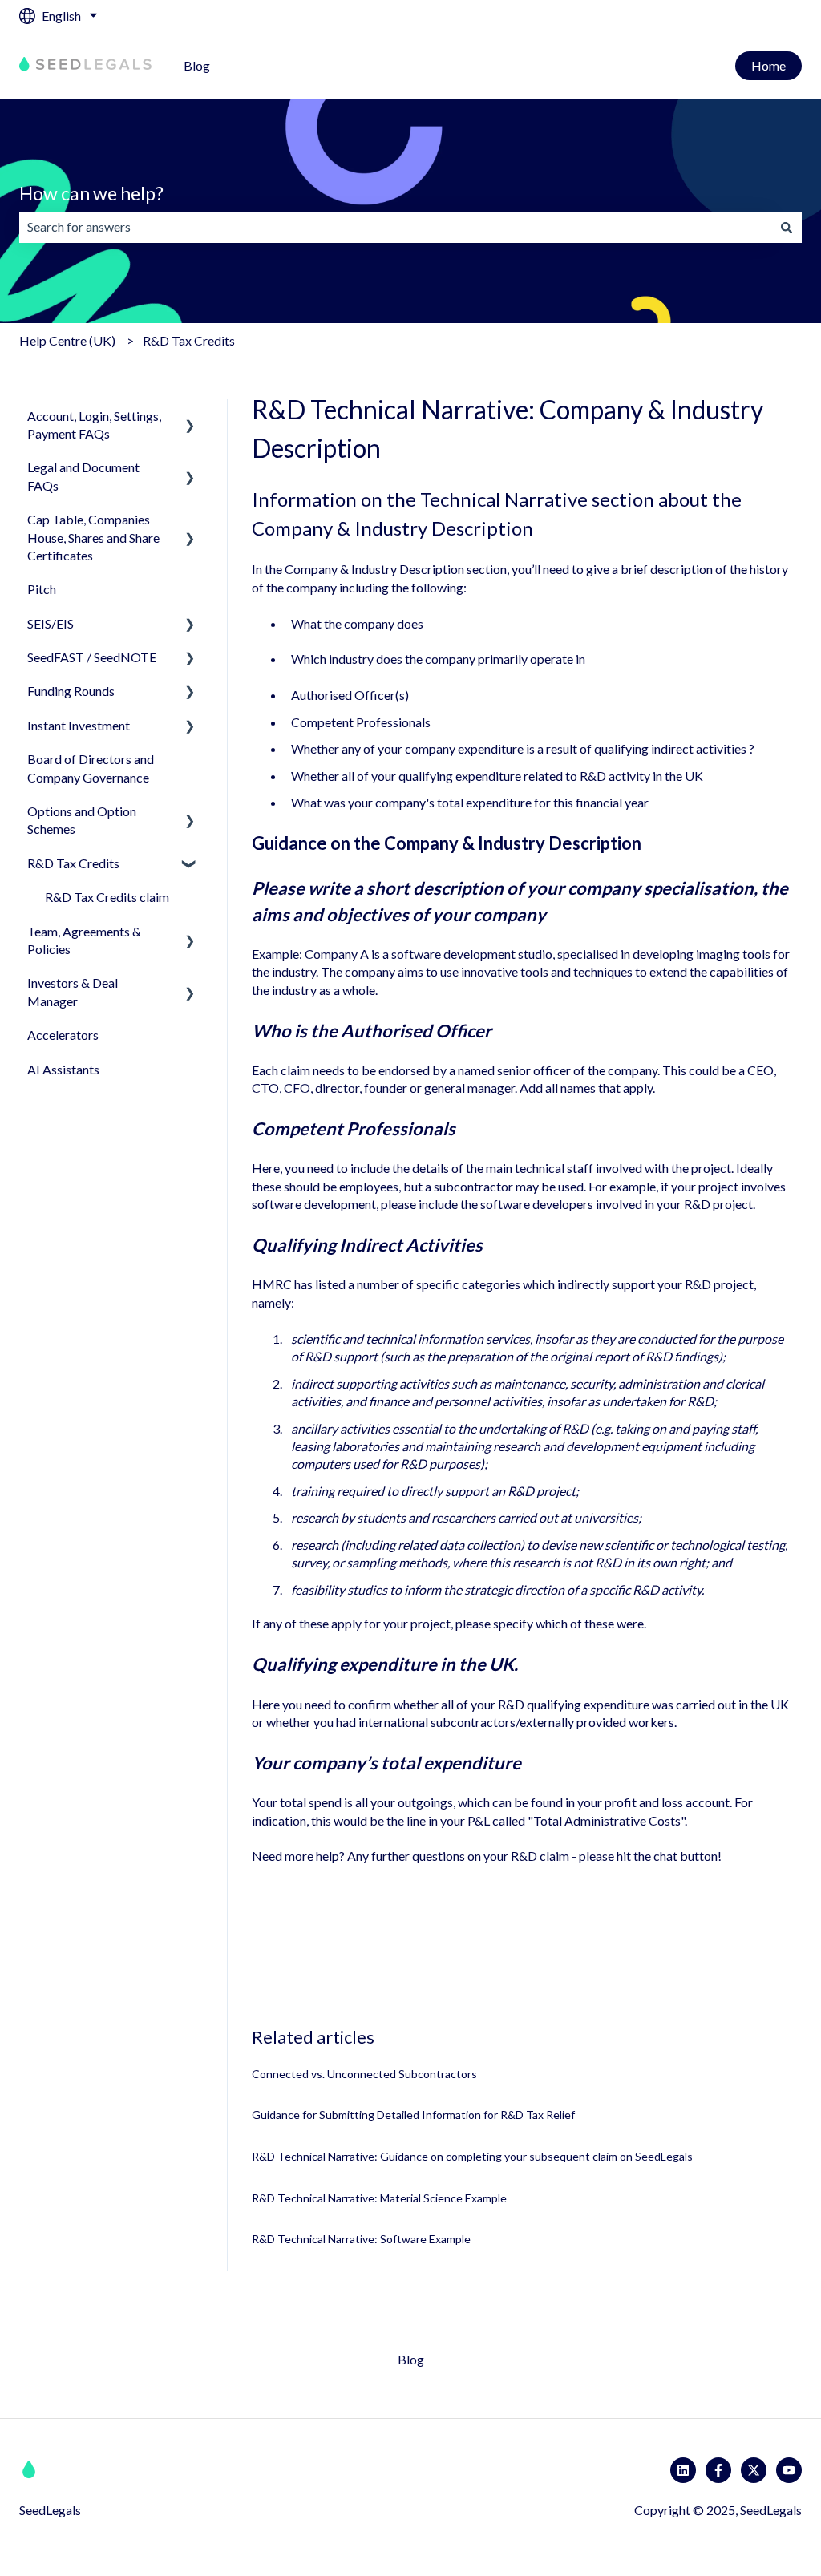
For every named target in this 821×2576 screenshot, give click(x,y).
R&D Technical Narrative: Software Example (361, 2239)
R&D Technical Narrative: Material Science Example (379, 2198)
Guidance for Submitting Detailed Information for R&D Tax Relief (413, 2115)
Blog (197, 65)
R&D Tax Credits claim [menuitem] (107, 897)
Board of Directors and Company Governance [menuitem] (91, 768)
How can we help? (91, 193)
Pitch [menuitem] (42, 589)
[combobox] (395, 227)
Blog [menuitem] (411, 2359)
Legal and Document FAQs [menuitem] (83, 476)
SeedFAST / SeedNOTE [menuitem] (92, 657)
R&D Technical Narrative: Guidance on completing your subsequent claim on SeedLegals (472, 2156)
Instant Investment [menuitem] (79, 725)
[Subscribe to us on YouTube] (789, 2470)
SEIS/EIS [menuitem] (51, 623)
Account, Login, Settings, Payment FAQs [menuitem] (94, 425)
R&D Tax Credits (189, 340)
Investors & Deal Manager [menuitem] (73, 991)
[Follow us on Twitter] (754, 2470)
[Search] (787, 227)
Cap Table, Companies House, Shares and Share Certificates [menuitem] (93, 537)
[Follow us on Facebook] (718, 2470)
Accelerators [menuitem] (63, 1035)
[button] (190, 417)
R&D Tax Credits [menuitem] (73, 863)
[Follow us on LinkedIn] (683, 2470)
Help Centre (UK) (67, 340)
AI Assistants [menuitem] (63, 1069)
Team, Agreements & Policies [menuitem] (84, 940)
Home (768, 65)
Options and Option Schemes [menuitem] (82, 820)
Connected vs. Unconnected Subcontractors (364, 2074)
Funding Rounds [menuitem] (71, 691)
